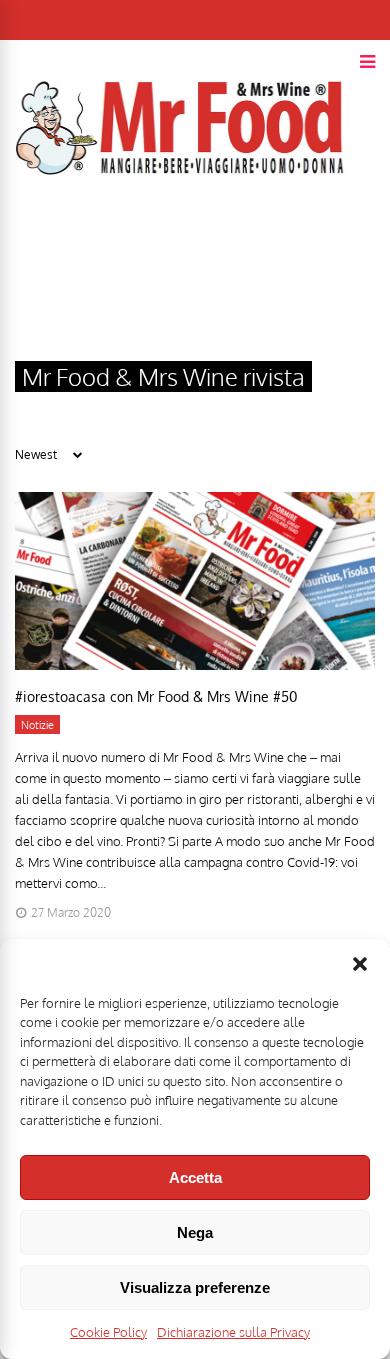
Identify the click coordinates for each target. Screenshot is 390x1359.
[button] (360, 964)
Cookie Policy (108, 1332)
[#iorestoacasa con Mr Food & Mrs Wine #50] (195, 664)
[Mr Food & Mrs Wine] (180, 210)
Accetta (195, 1177)
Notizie (37, 725)
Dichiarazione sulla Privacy (233, 1332)
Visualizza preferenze (195, 1287)
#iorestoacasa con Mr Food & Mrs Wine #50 (156, 696)
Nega (195, 1232)
